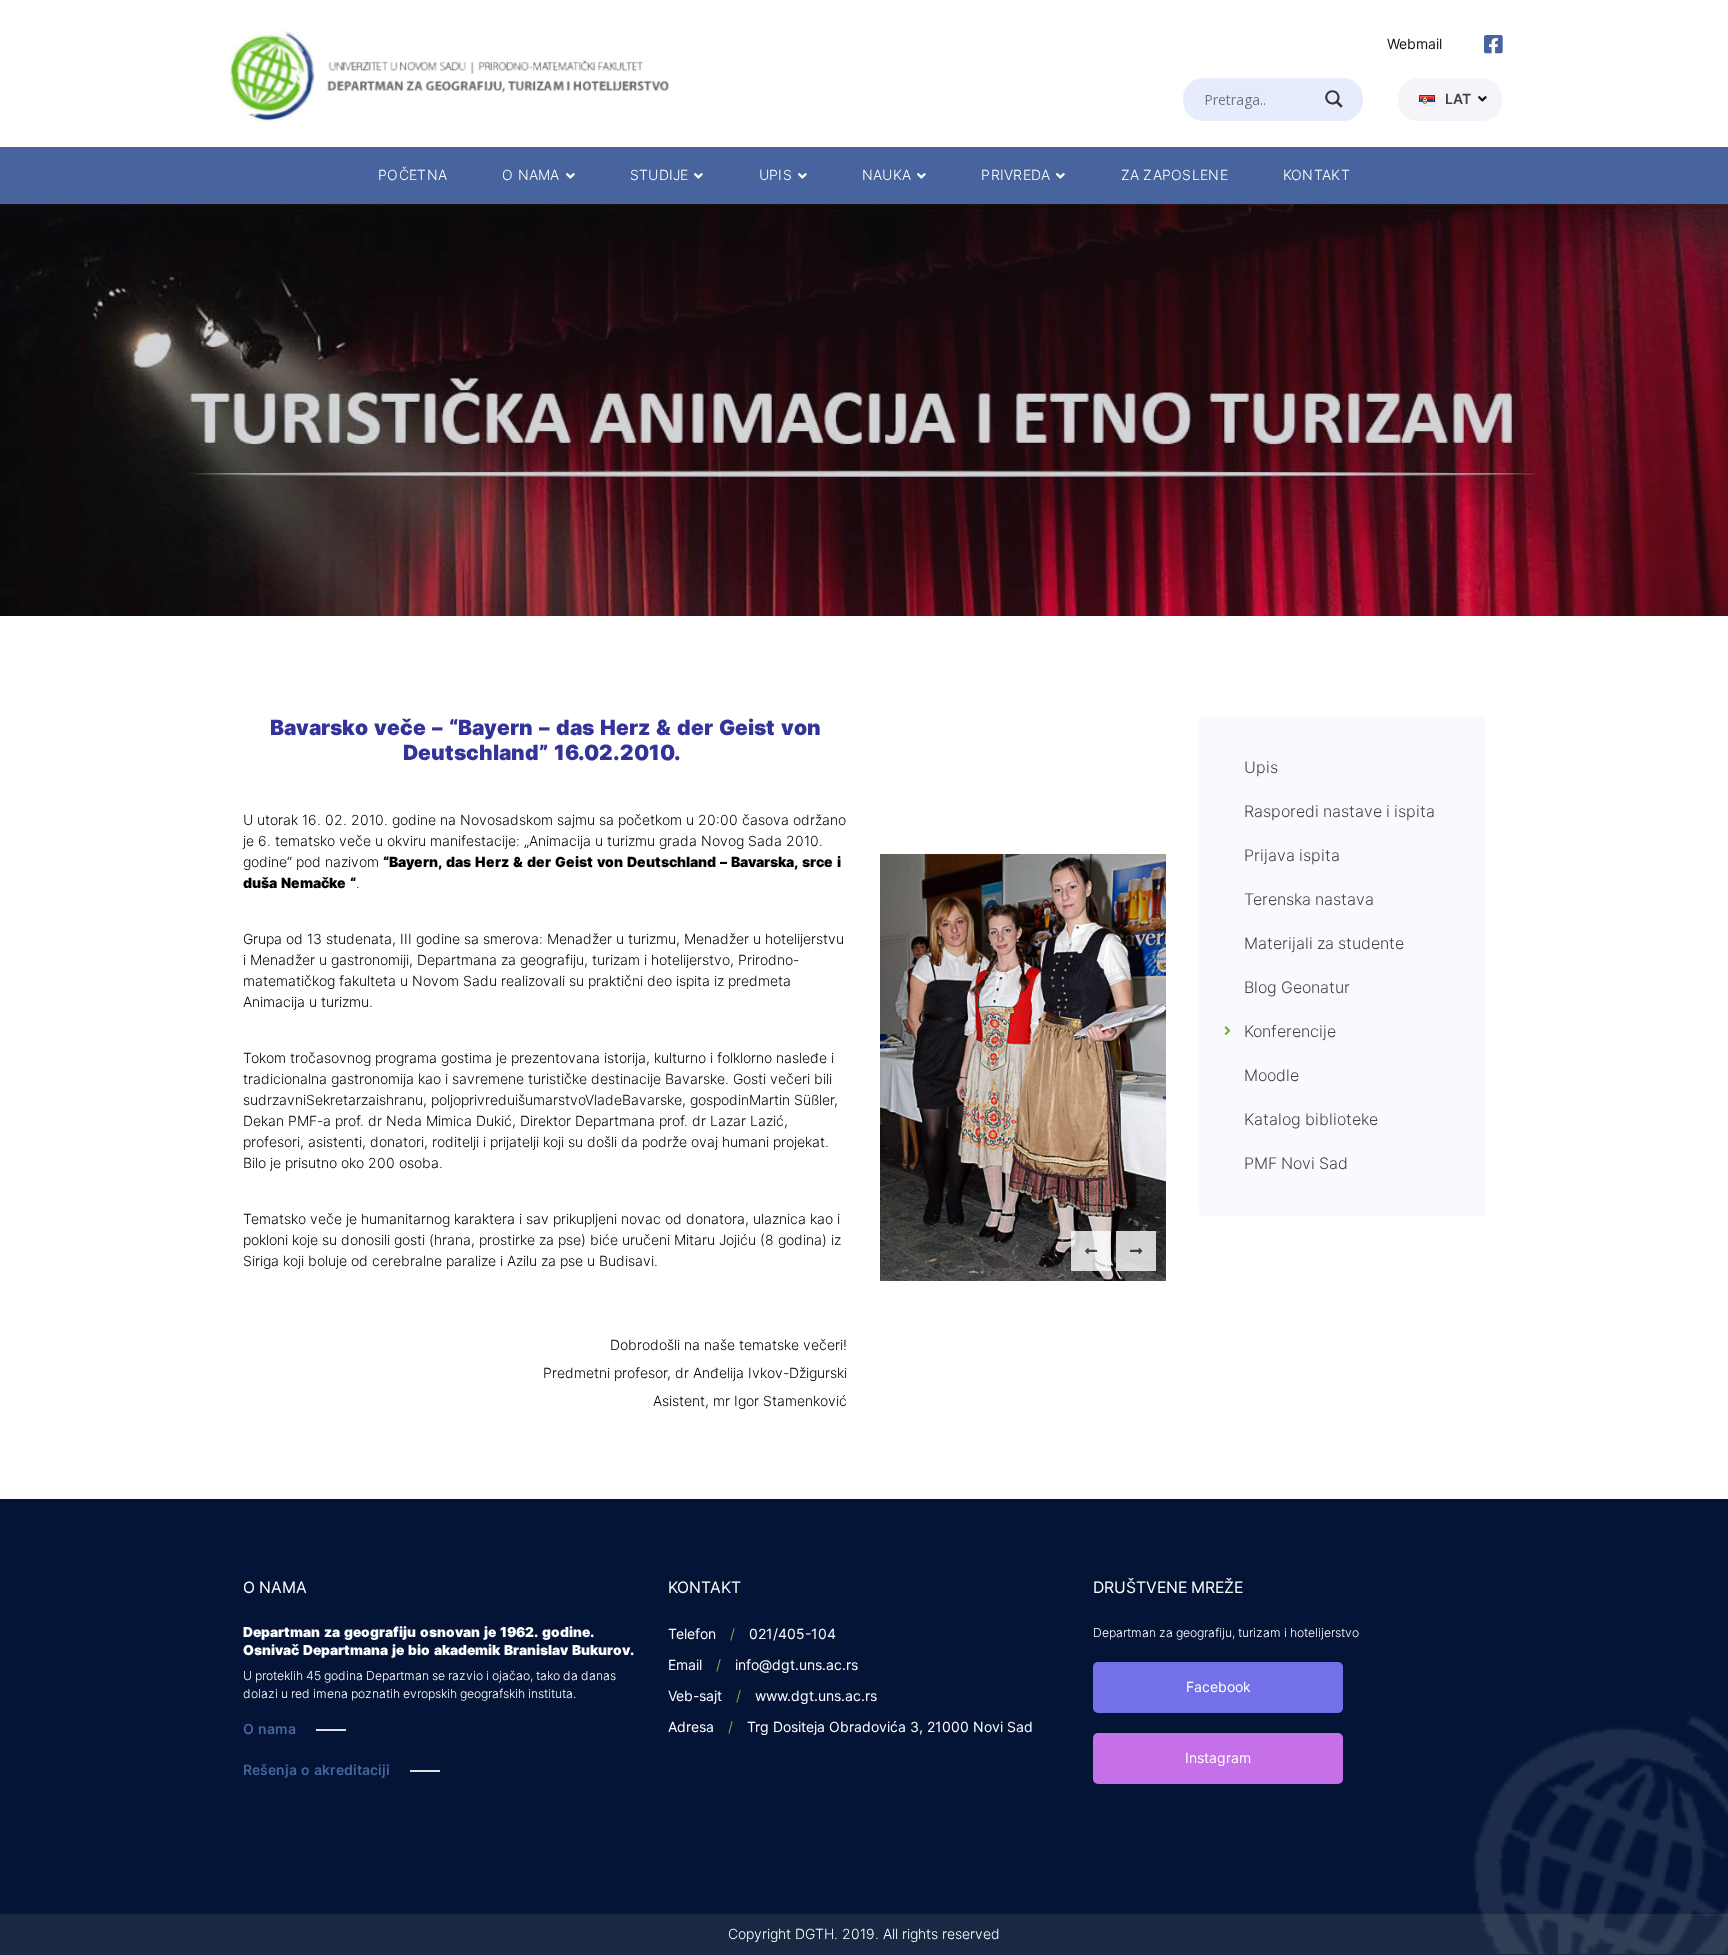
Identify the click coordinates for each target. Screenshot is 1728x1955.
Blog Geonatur (1297, 988)
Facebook (1218, 1687)
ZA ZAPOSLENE (1174, 175)
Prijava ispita (1292, 856)
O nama (269, 1729)
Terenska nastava (1309, 900)
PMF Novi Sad (1296, 1164)
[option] (864, 410)
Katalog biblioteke (1311, 1120)
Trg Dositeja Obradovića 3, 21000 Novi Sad (890, 1727)
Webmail (1414, 44)
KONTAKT (1316, 175)
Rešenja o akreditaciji (316, 1770)
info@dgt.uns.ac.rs (796, 1665)
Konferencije (1290, 1032)
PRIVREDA (1015, 175)
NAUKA (886, 175)
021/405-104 (792, 1634)
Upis (1261, 768)
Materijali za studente (1324, 944)
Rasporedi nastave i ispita (1339, 812)
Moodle (1271, 1076)
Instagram (1218, 1758)
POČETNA (412, 175)
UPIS (775, 175)
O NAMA (531, 175)
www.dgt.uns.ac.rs (816, 1696)
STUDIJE (659, 175)
